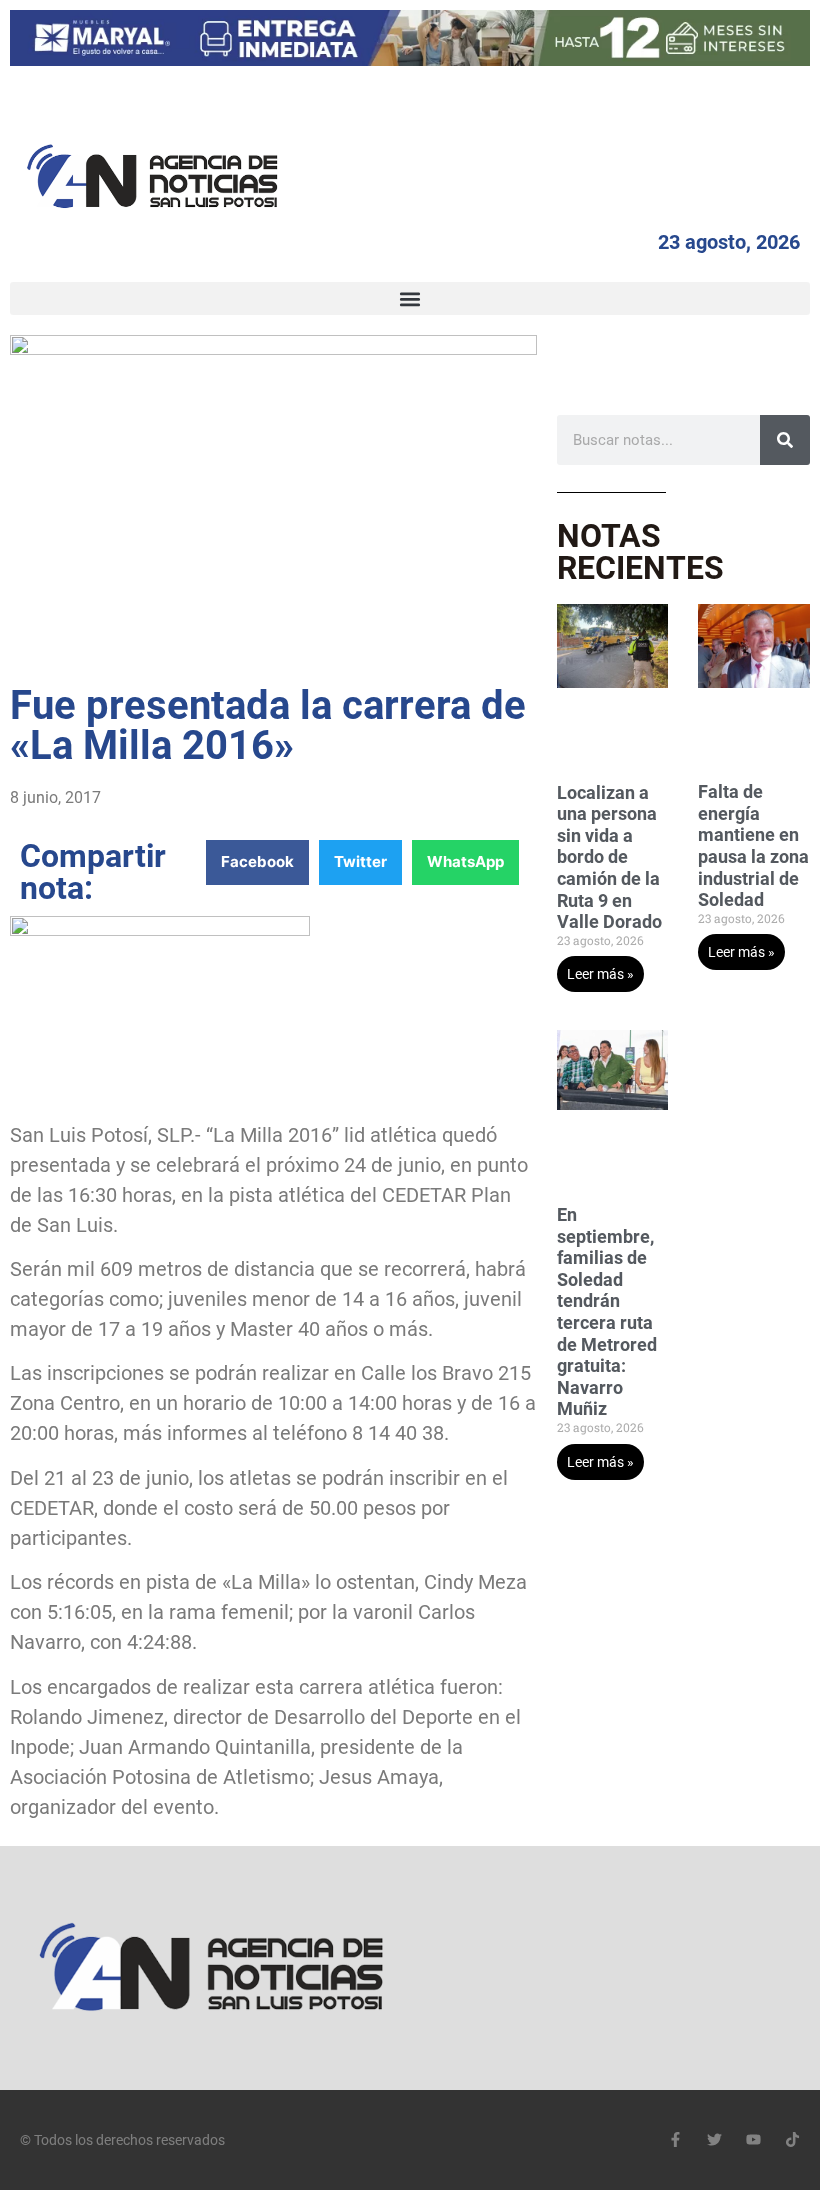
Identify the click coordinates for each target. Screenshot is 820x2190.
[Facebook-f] (675, 2139)
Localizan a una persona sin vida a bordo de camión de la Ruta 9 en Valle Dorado (609, 857)
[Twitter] (714, 2139)
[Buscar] (785, 440)
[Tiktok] (792, 2139)
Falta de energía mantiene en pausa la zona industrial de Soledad (753, 845)
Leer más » (600, 974)
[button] (410, 298)
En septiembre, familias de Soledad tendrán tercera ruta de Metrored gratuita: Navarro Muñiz (607, 1311)
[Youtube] (753, 2139)
